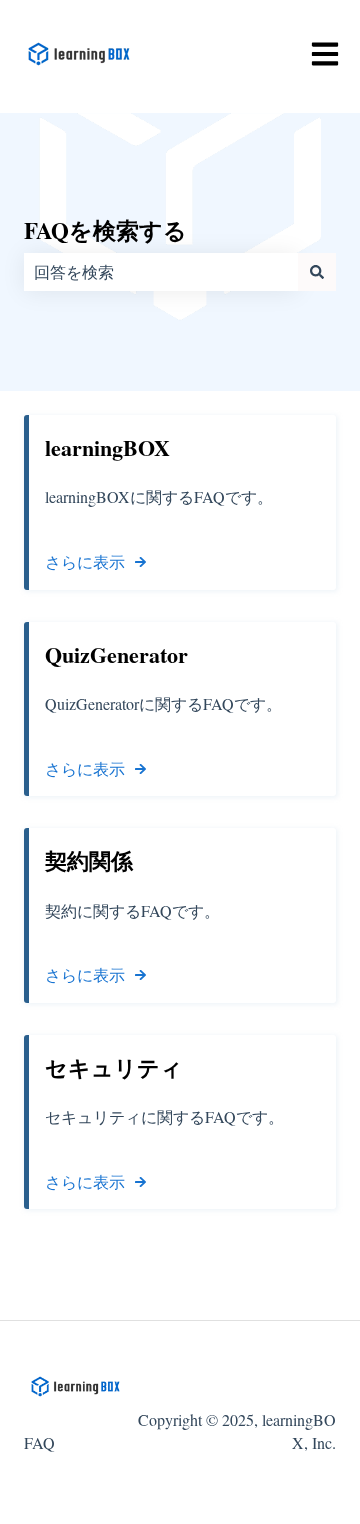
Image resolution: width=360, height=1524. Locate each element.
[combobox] (161, 272)
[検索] (317, 272)
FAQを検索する (105, 230)
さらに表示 (85, 561)
